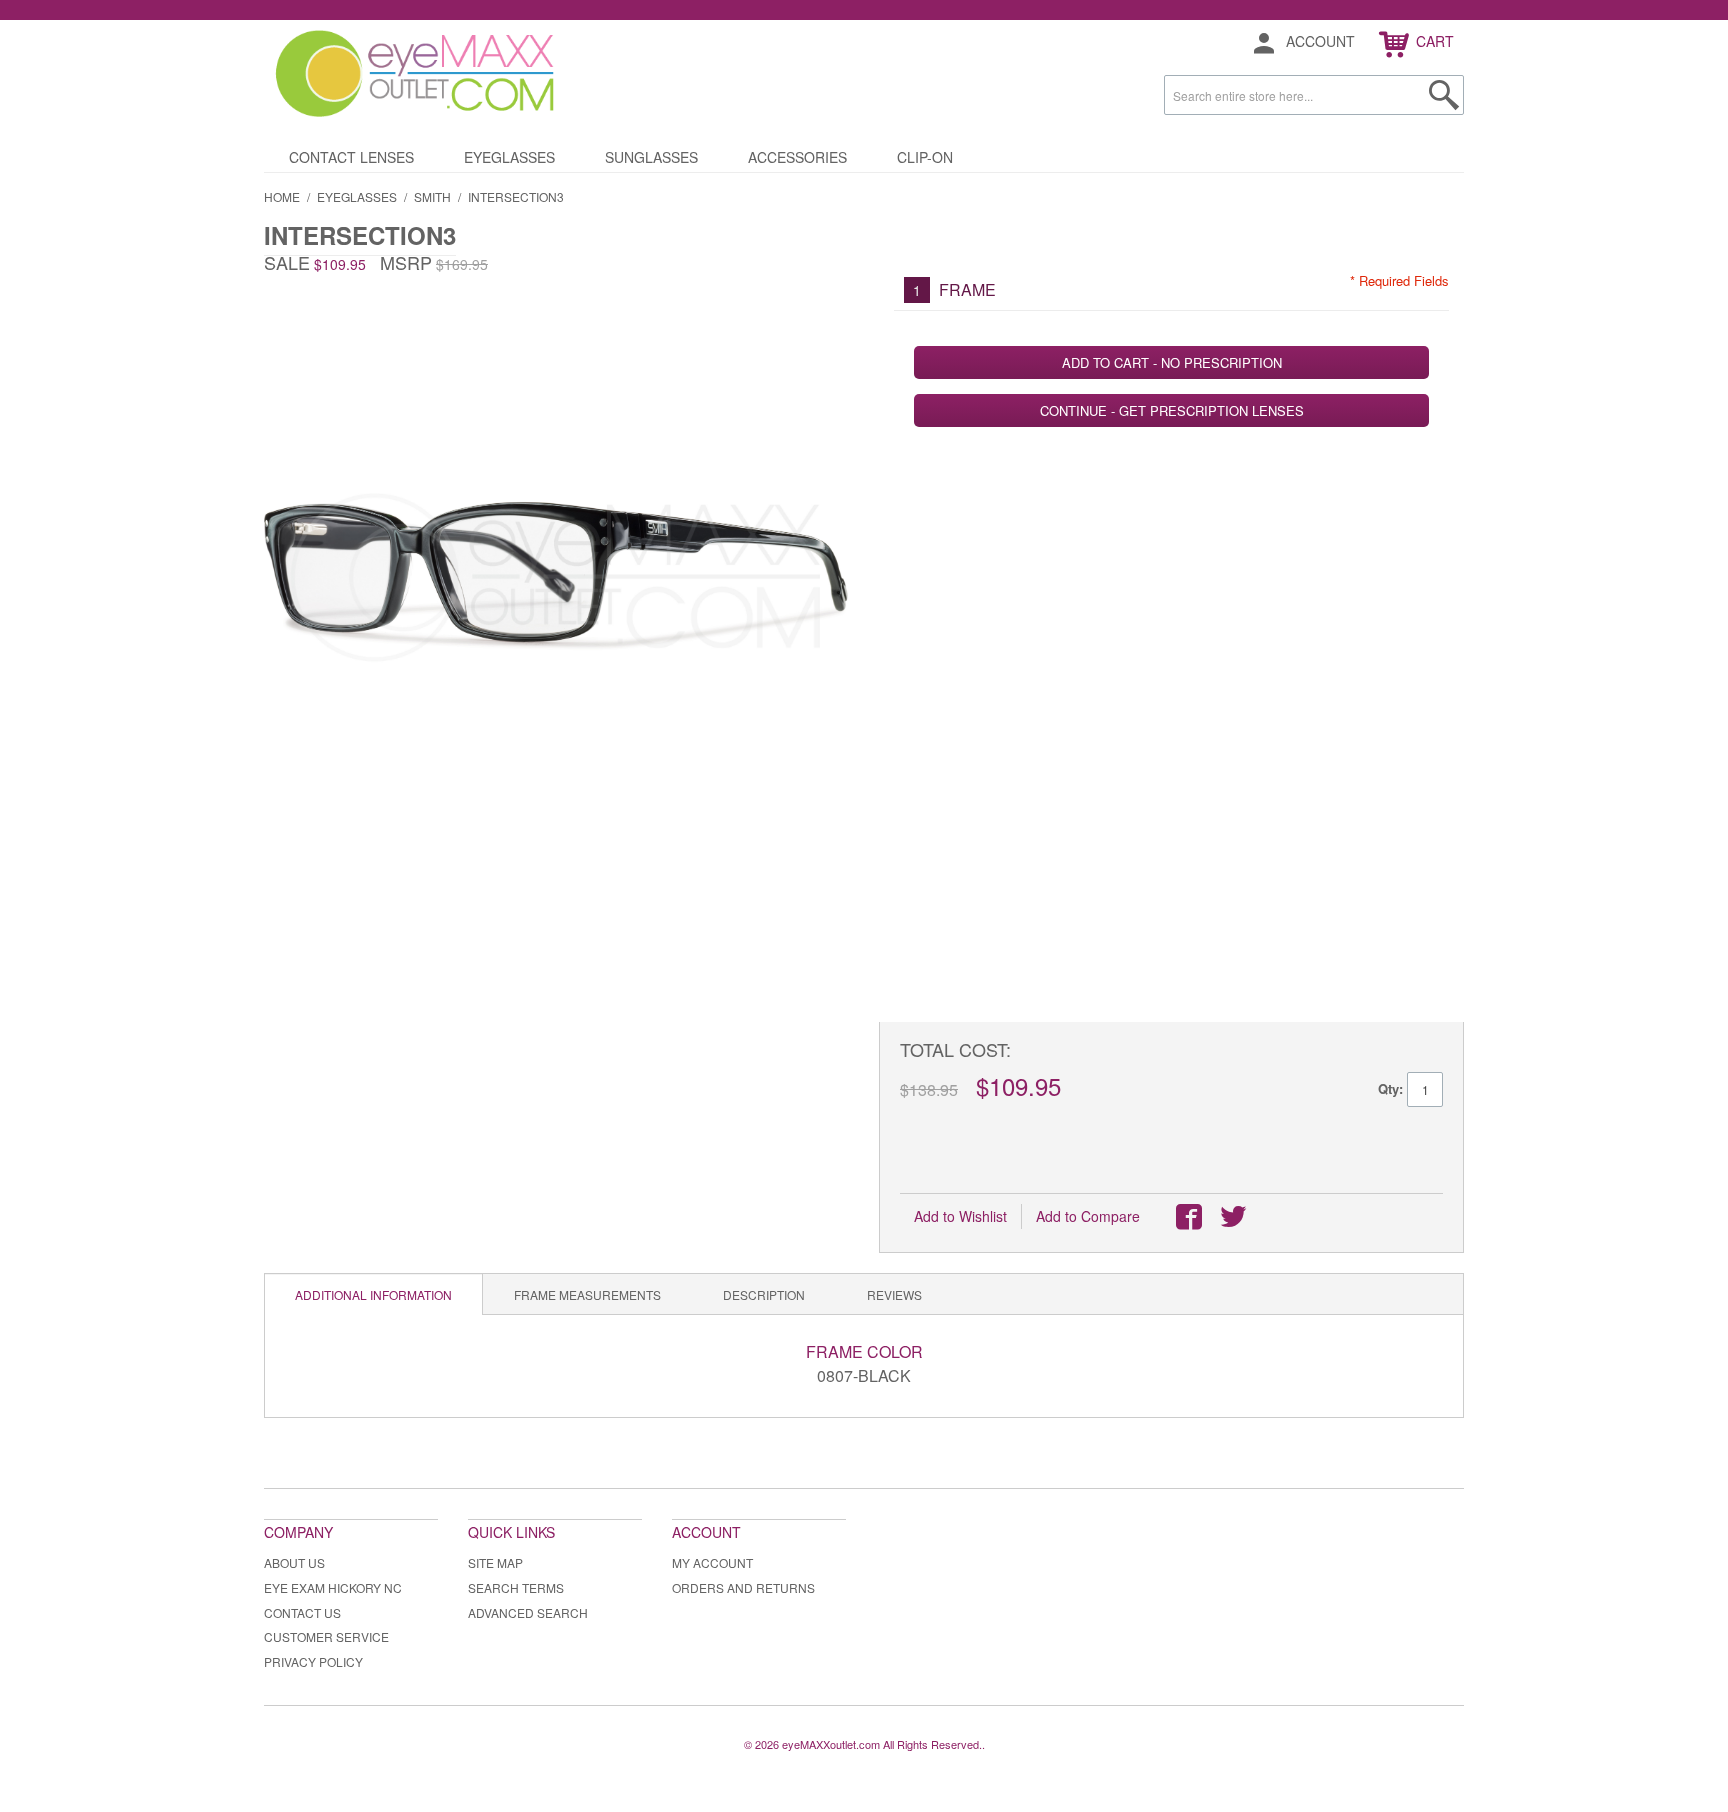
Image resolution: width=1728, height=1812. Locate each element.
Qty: (1390, 1088)
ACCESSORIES (797, 157)
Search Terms (516, 1587)
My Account (712, 1562)
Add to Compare (1088, 1216)
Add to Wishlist (960, 1216)
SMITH (432, 196)
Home (282, 196)
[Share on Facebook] (1189, 1217)
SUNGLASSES (651, 157)
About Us (294, 1562)
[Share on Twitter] (1233, 1217)
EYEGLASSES (509, 157)
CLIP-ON (925, 157)
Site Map (495, 1562)
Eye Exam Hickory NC (333, 1587)
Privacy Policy (313, 1661)
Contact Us (302, 1612)
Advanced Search (528, 1612)
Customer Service (326, 1636)
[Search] (1444, 95)
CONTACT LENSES (351, 157)
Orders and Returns (743, 1587)
